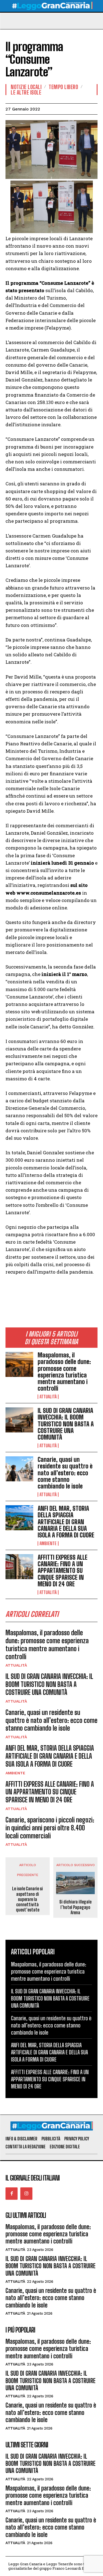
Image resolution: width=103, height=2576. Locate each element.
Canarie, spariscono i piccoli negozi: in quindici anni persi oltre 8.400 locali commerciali (50, 1828)
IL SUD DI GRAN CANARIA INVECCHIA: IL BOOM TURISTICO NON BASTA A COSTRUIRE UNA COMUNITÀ (66, 1424)
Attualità (48, 1397)
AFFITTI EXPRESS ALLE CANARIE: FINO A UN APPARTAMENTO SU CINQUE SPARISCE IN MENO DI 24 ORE (62, 1571)
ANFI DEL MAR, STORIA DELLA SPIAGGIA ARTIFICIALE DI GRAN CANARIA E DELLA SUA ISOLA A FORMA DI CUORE (66, 1522)
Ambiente (48, 1543)
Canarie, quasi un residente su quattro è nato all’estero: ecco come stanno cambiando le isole (65, 1473)
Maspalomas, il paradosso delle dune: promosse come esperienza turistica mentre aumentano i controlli (64, 1372)
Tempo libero (63, 87)
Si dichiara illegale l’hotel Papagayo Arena (75, 1907)
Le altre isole (26, 92)
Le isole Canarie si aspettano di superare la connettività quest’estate (27, 1899)
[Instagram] (26, 2193)
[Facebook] (12, 2193)
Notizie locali (26, 87)
